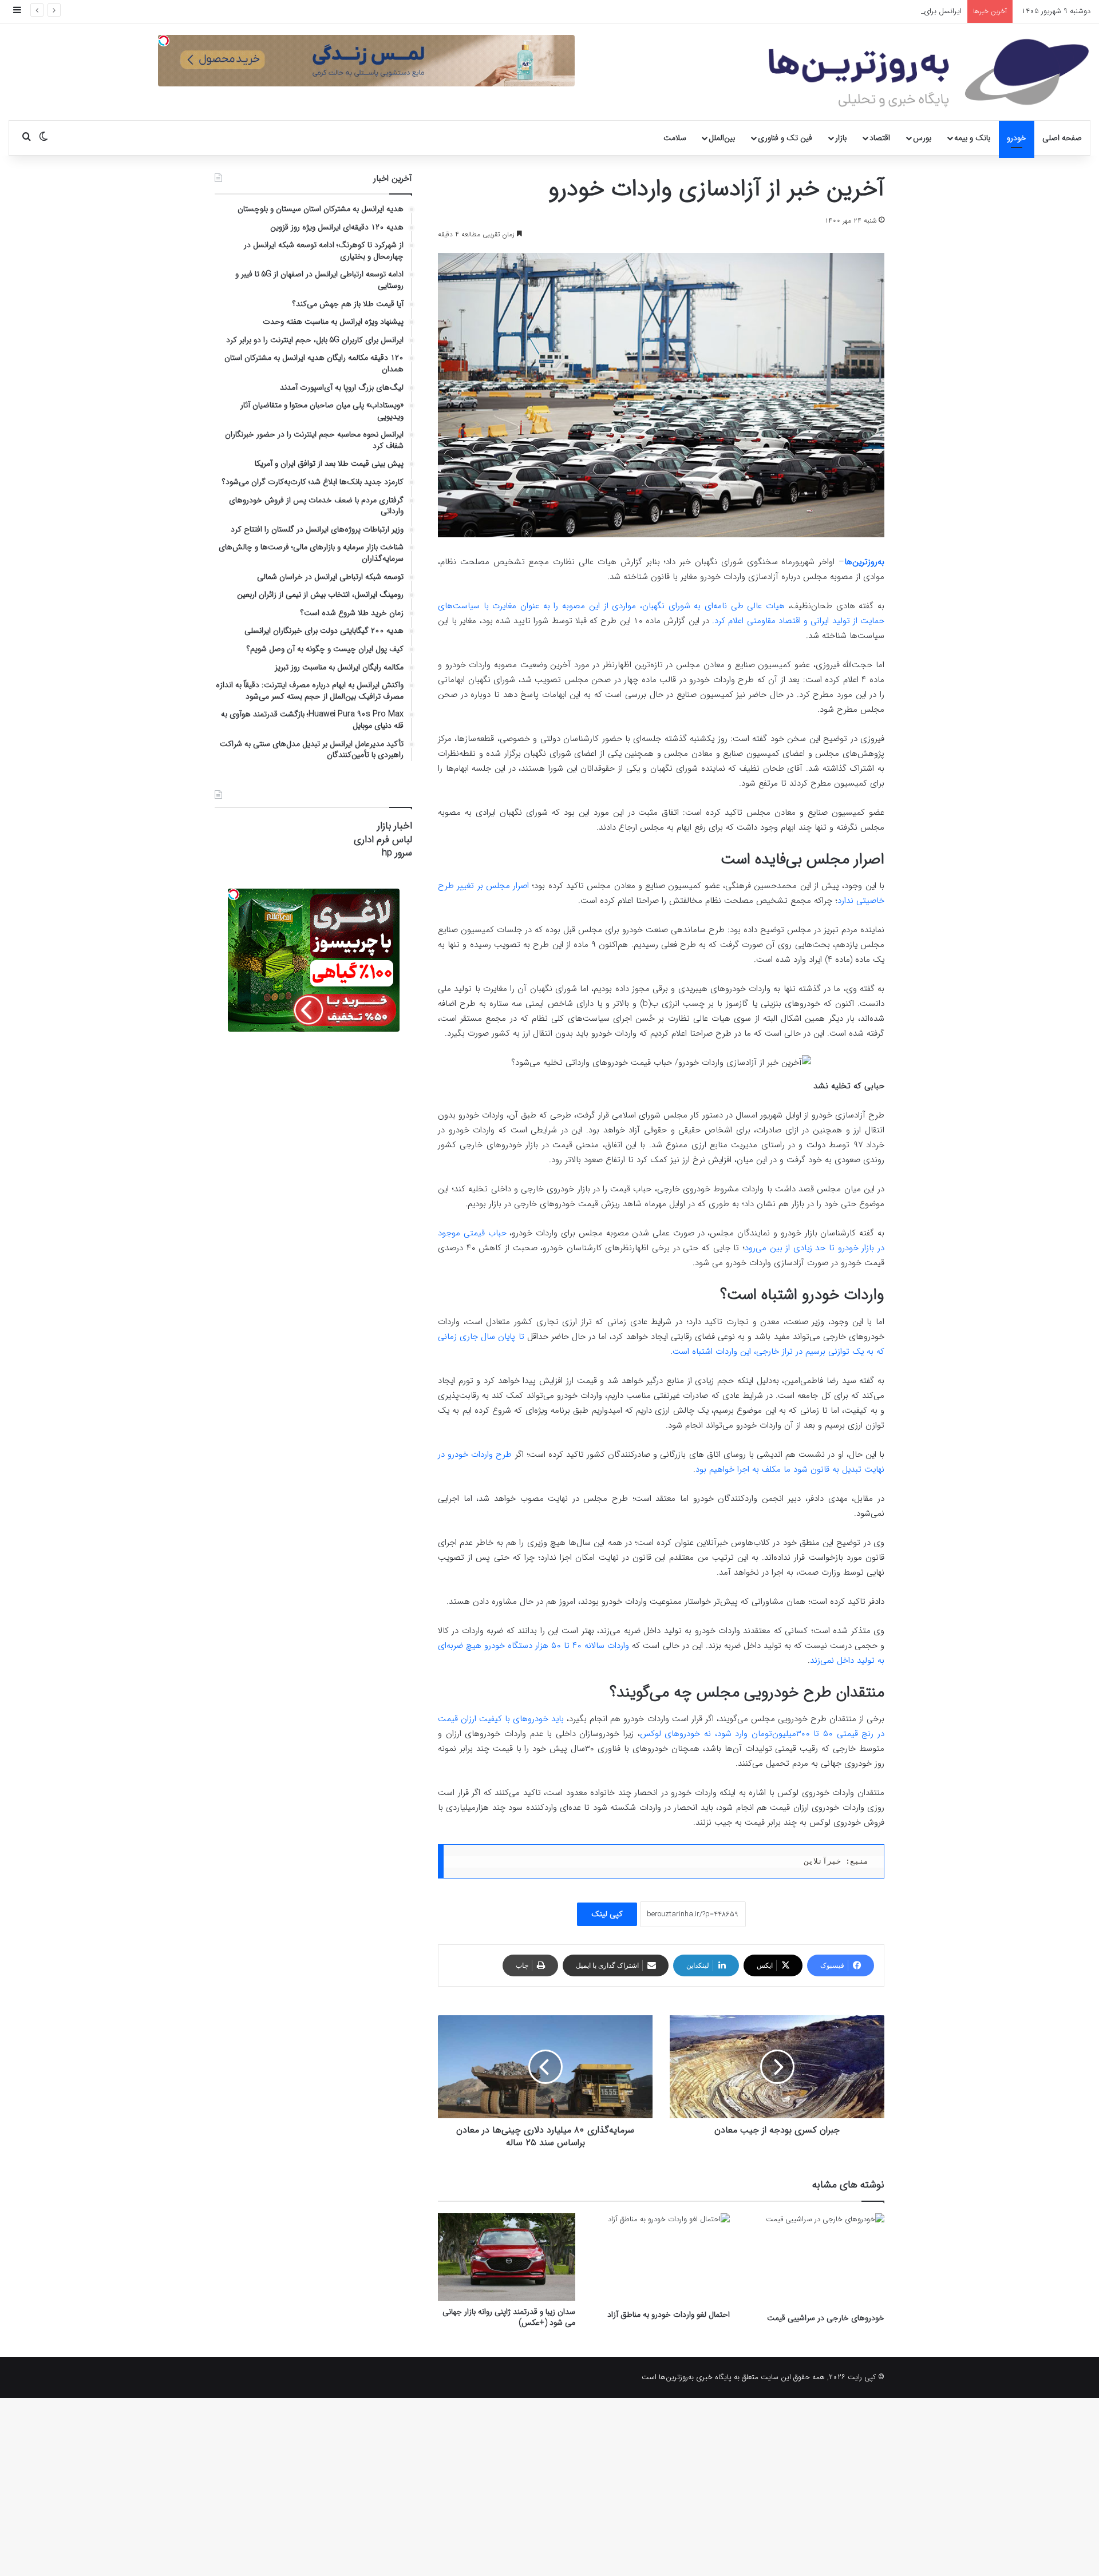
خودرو (1017, 138)
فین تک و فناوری (785, 138)
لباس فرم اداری (383, 840)
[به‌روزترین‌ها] (929, 73)
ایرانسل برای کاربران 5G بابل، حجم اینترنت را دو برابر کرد (877, 11)
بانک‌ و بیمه (972, 138)
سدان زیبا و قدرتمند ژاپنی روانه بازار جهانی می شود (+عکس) (509, 2317)
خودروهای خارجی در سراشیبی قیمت (826, 2318)
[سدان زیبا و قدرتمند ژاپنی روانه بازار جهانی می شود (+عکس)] (507, 2257)
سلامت (675, 138)
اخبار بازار (395, 826)
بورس (922, 138)
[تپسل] (164, 41)
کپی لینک (607, 1914)
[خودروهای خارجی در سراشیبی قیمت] (816, 2260)
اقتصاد (880, 138)
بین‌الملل (722, 138)
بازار (841, 138)
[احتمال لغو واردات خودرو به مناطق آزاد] (661, 2258)
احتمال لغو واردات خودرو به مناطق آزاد (669, 2315)
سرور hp (397, 853)
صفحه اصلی (1062, 138)
